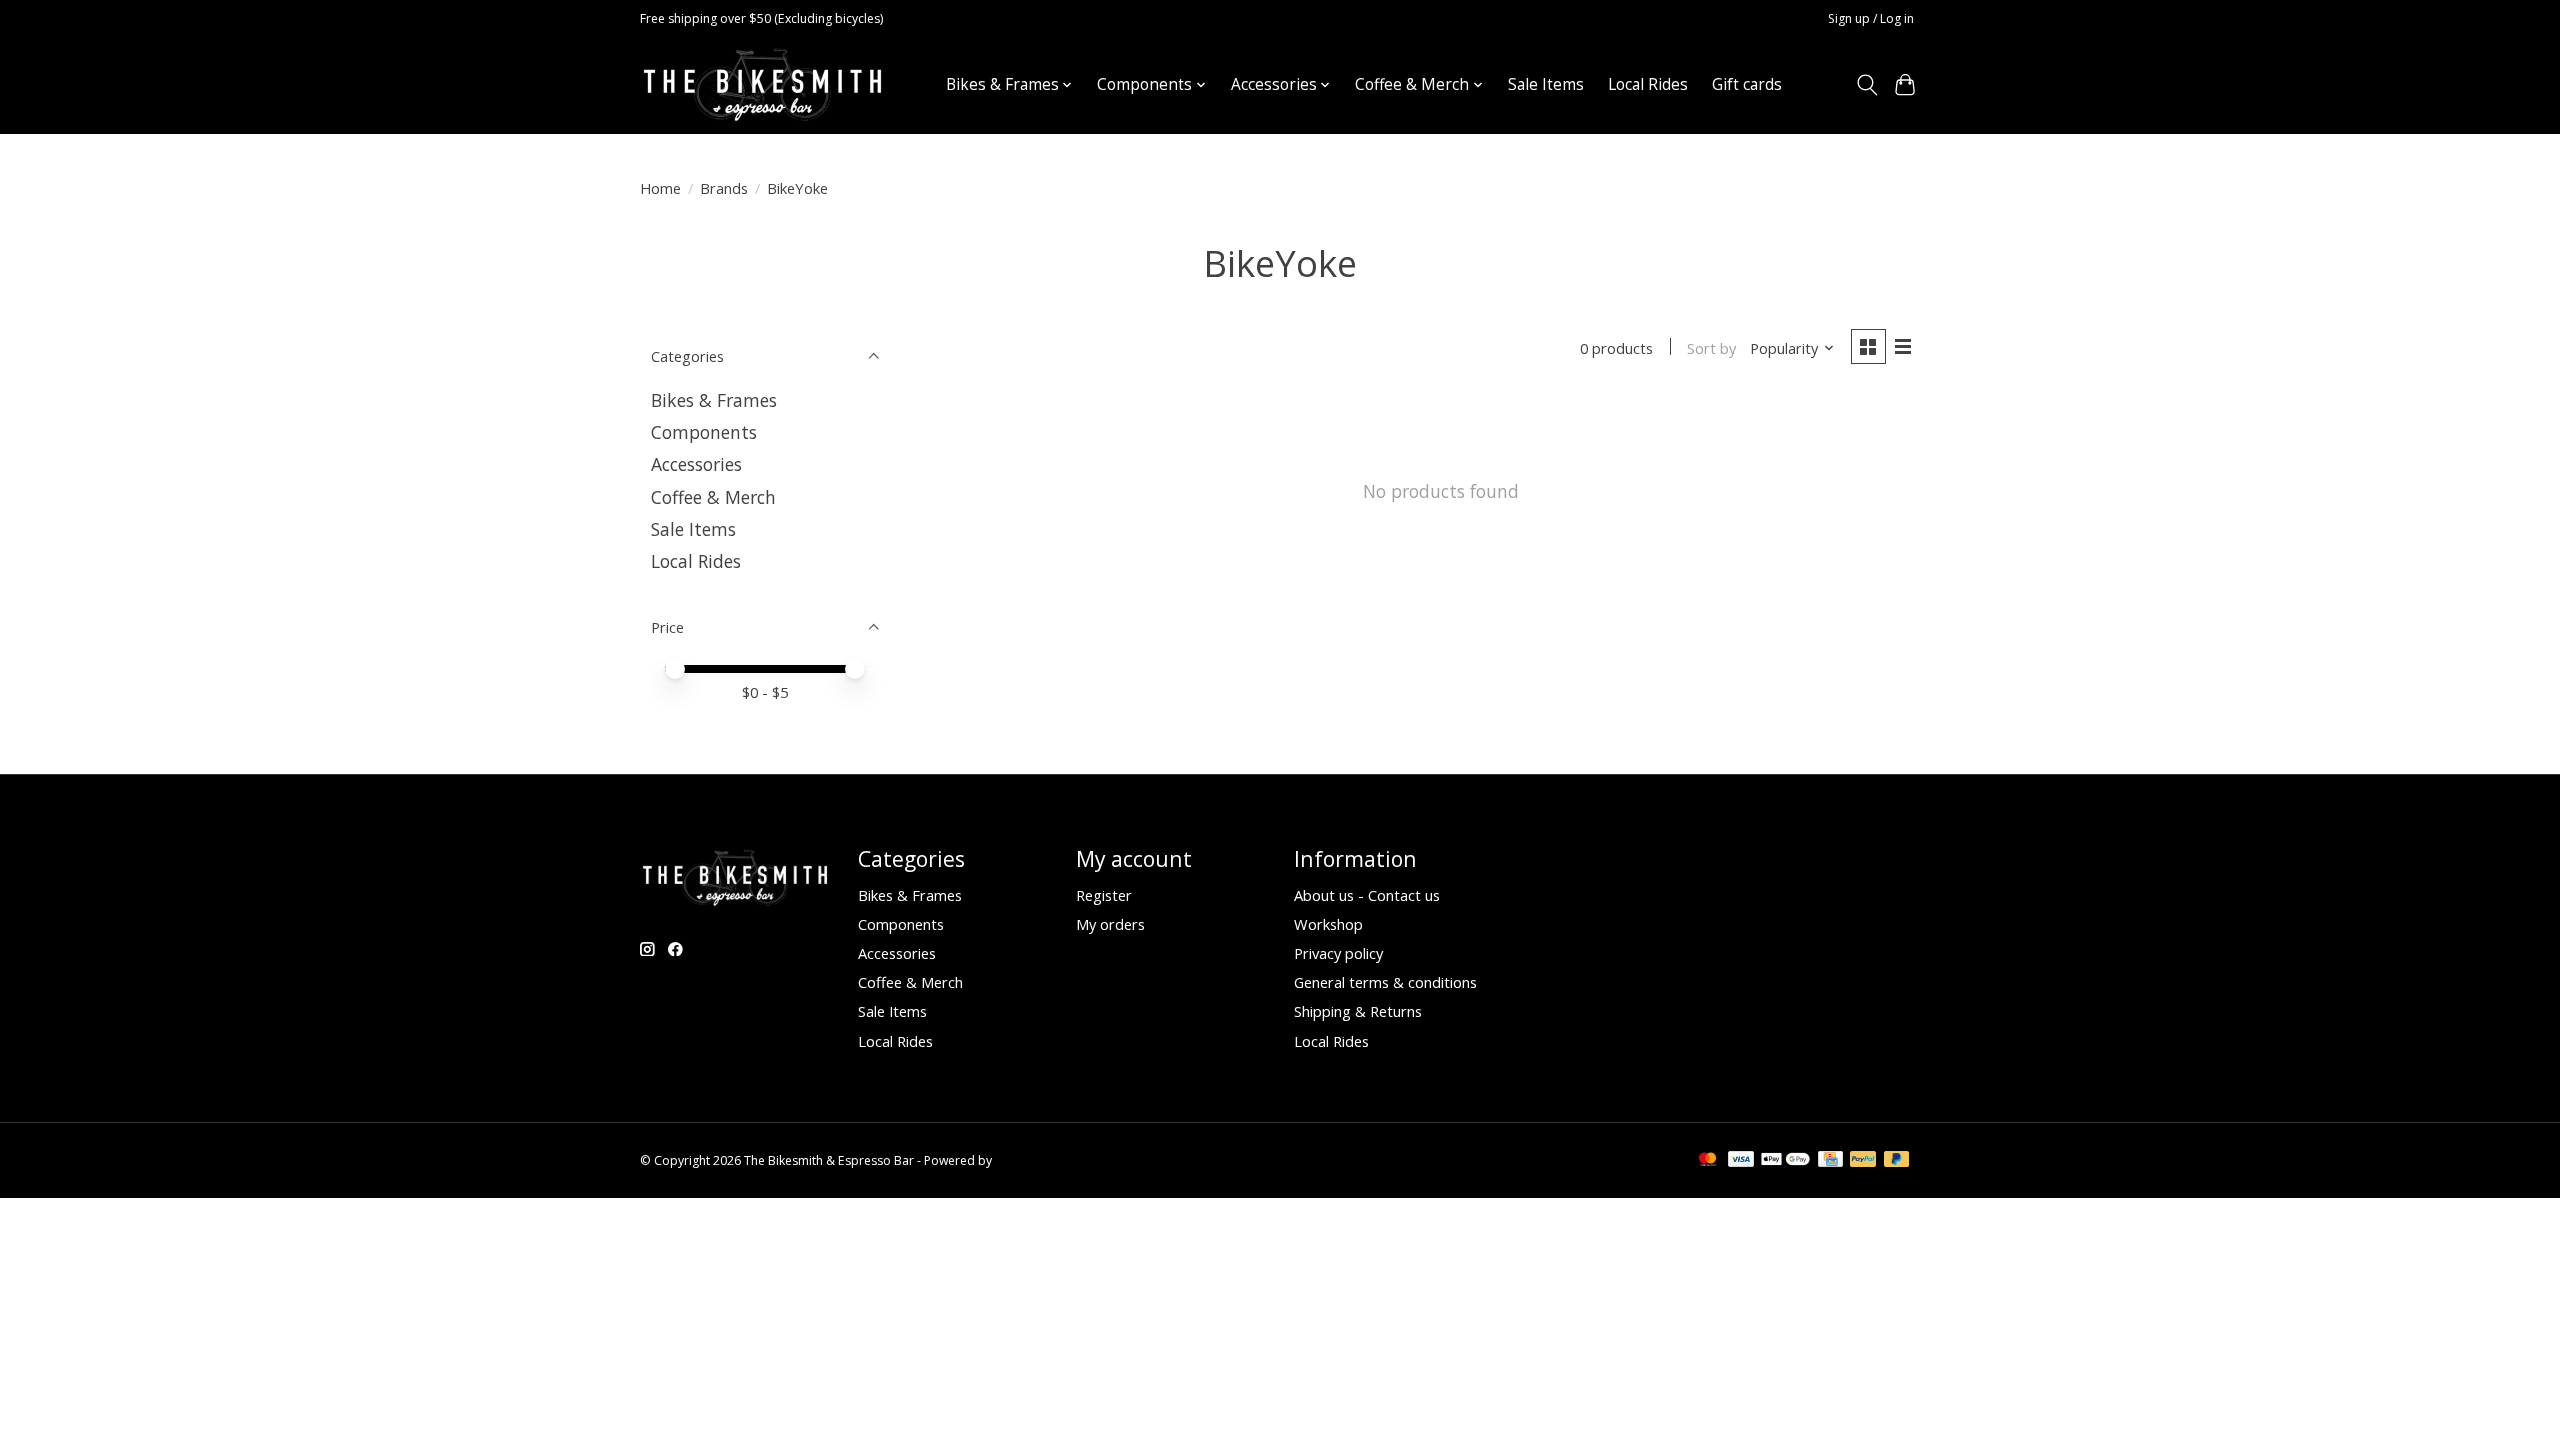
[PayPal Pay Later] (1897, 1161)
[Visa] (1741, 1161)
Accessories (696, 464)
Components (704, 432)
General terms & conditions (1385, 982)
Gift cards (1747, 84)
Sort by (1711, 348)
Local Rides (1648, 84)
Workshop (1328, 924)
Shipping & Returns (1358, 1011)
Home (660, 188)
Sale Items (1546, 84)
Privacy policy (1338, 953)
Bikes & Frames (714, 400)
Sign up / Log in (1871, 18)
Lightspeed (1026, 1160)
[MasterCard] (1708, 1161)
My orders (1110, 924)
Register (1104, 895)
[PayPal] (1863, 1161)
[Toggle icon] (1866, 85)
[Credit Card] (1830, 1161)
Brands (724, 188)
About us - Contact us (1367, 895)
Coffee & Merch (713, 497)
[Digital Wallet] (1785, 1161)
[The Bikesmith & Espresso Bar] (762, 84)
